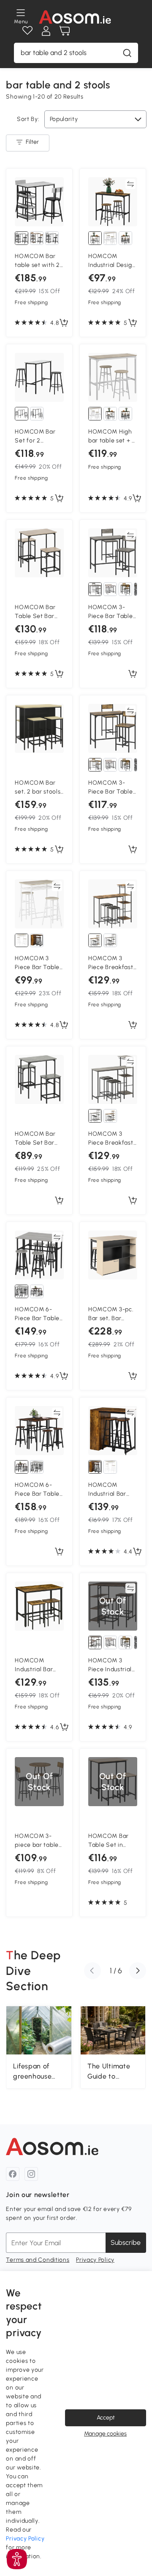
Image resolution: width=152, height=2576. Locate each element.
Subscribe (126, 2242)
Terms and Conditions (38, 2260)
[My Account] (46, 31)
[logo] (75, 17)
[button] (92, 1971)
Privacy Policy (95, 2260)
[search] (127, 53)
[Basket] (65, 31)
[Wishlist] (27, 31)
